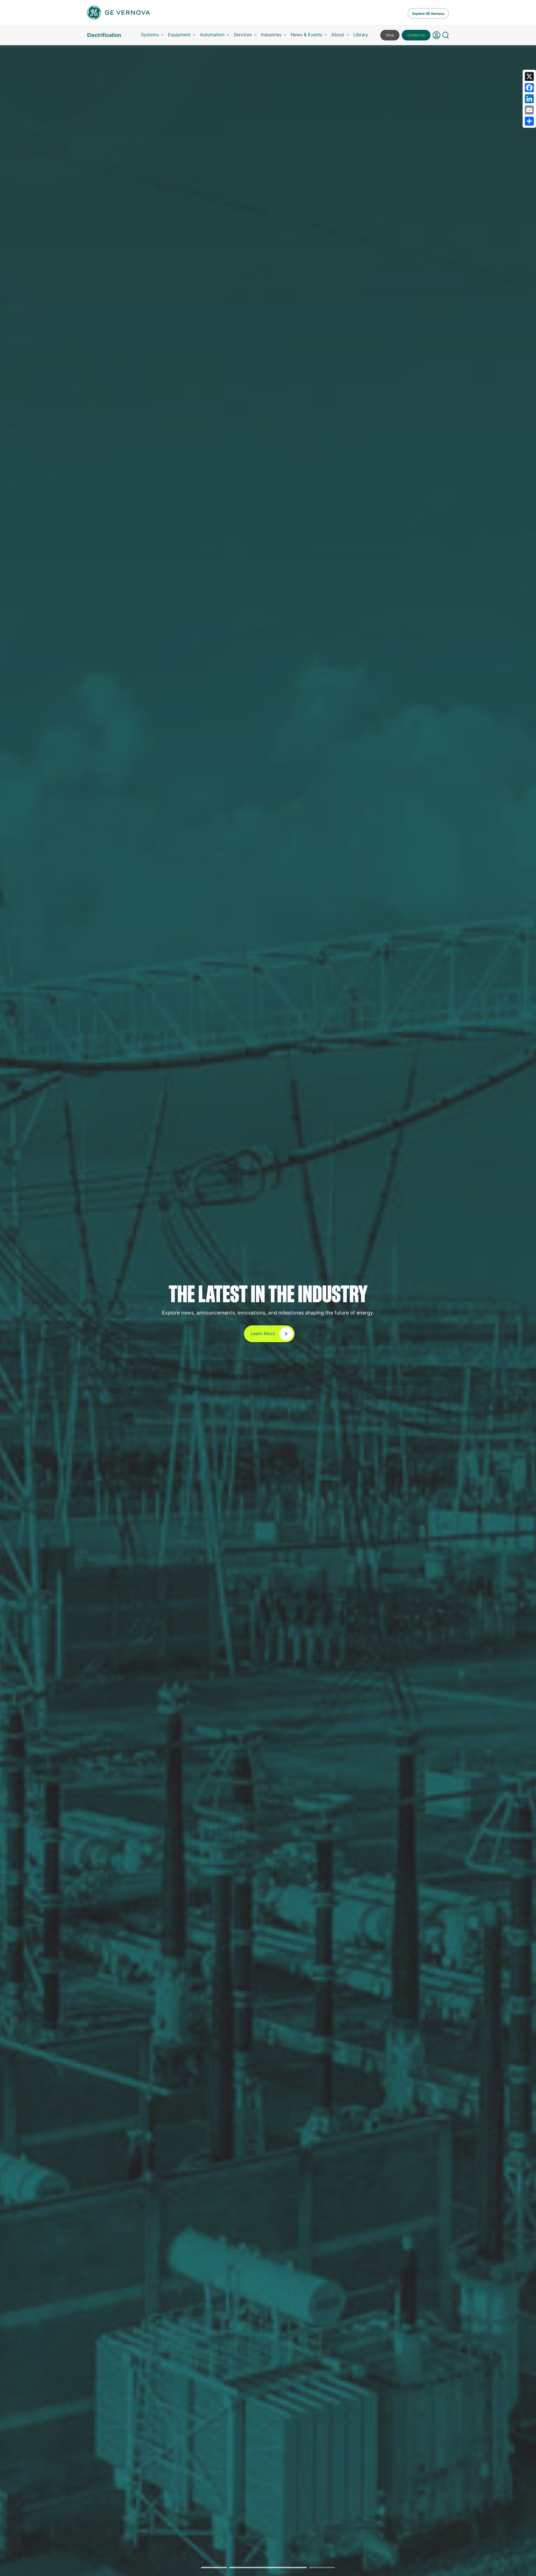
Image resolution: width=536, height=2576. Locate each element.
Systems (150, 35)
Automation (212, 35)
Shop (390, 35)
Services (243, 35)
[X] (529, 76)
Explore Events (263, 1338)
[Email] (529, 110)
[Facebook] (529, 88)
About (338, 35)
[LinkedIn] (529, 99)
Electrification (104, 35)
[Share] (529, 121)
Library (361, 35)
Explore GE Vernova (428, 14)
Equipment (179, 35)
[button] (436, 35)
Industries (271, 35)
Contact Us (416, 35)
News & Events (306, 35)
